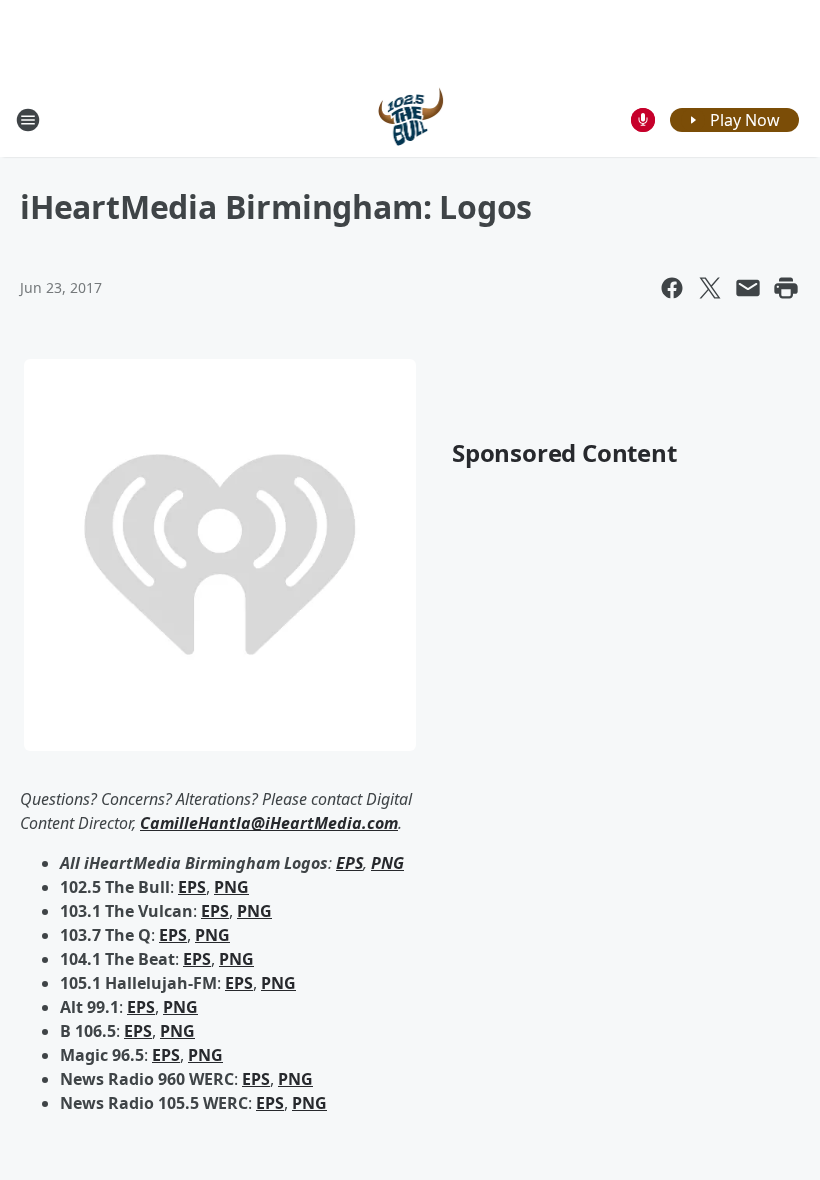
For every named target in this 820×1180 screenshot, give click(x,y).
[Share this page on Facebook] (672, 288)
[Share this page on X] (710, 288)
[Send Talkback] (643, 120)
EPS (192, 887)
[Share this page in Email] (748, 288)
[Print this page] (786, 288)
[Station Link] (410, 119)
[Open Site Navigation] (28, 120)
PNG (231, 887)
